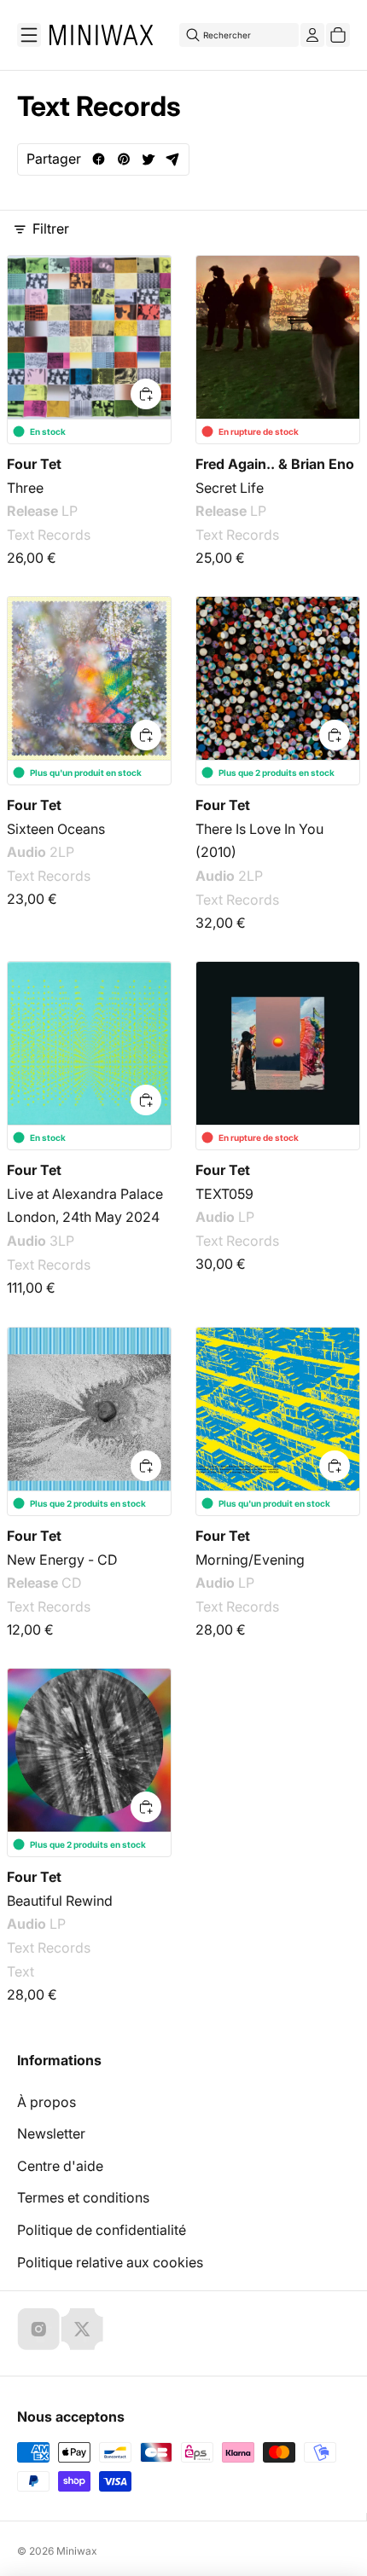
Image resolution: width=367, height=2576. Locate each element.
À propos (47, 2102)
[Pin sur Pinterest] (123, 159)
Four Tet (34, 464)
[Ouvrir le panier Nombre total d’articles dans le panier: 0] (338, 35)
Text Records (49, 535)
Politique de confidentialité (102, 2230)
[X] (82, 2329)
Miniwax (77, 2551)
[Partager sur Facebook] (99, 159)
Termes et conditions (83, 2197)
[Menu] (29, 35)
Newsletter (51, 2133)
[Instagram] (38, 2329)
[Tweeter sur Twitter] (148, 159)
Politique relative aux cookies (110, 2262)
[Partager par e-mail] (173, 159)
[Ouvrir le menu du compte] (312, 35)
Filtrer (51, 229)
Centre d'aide (60, 2166)
